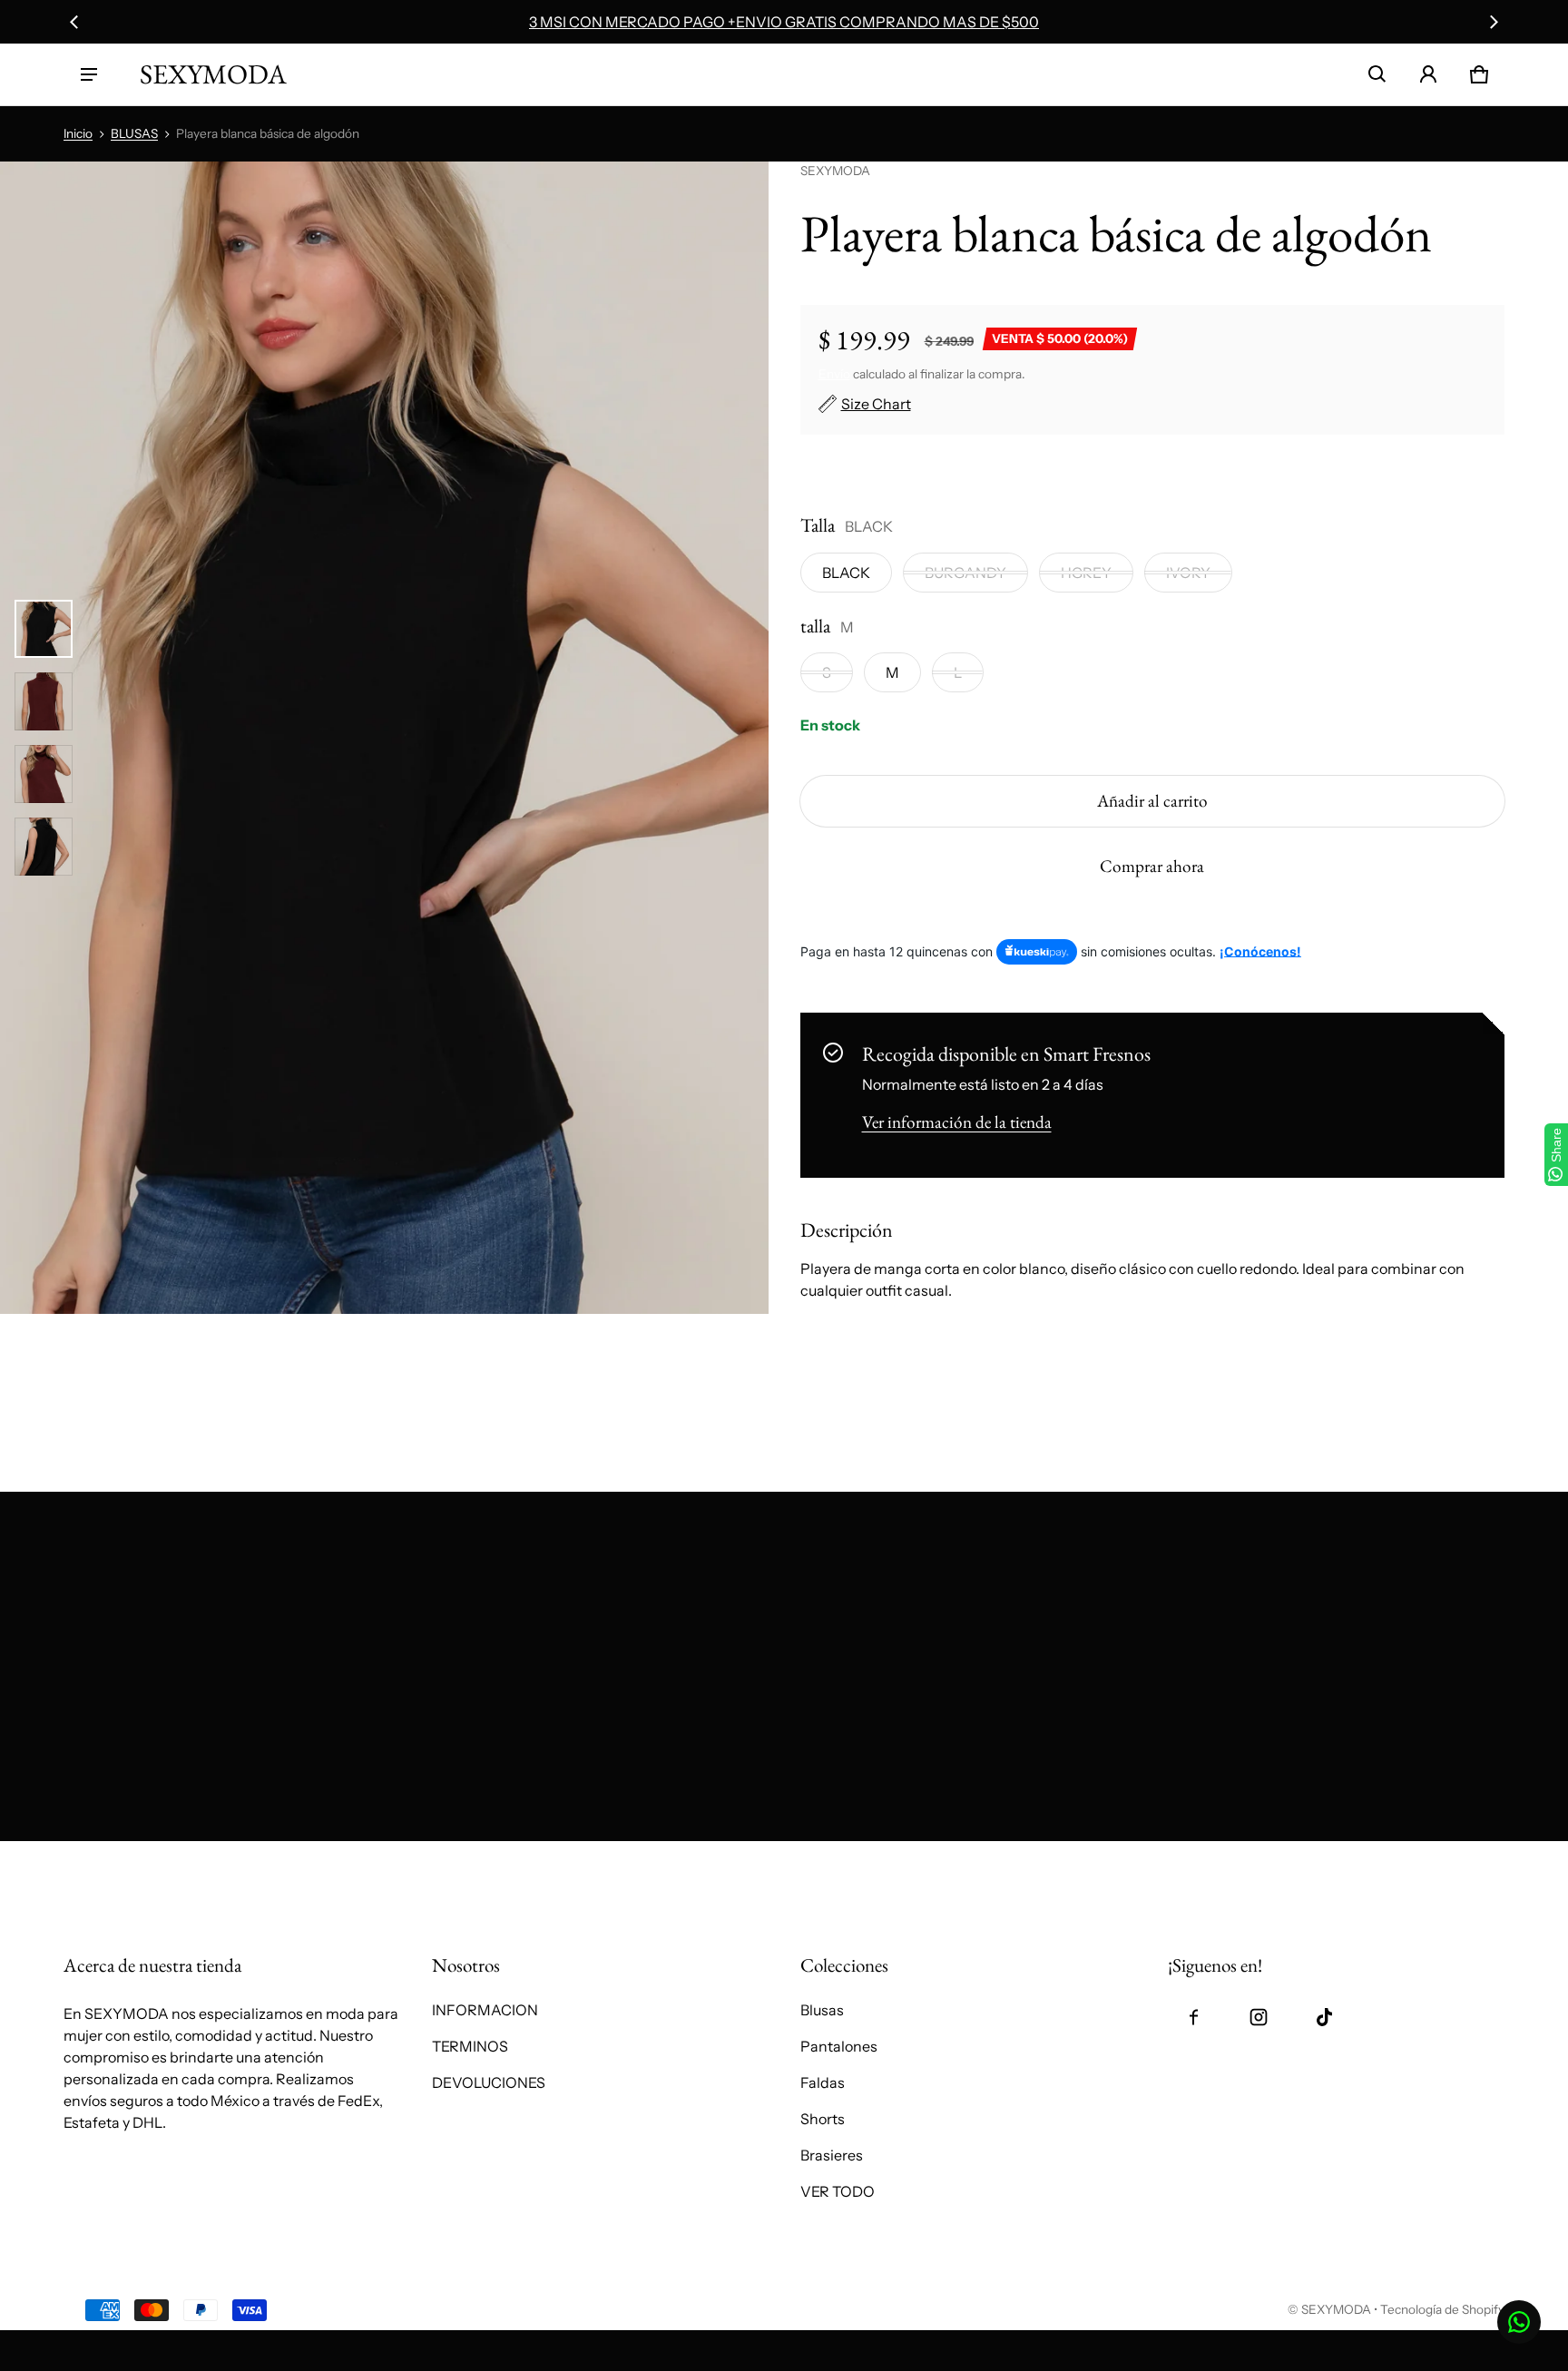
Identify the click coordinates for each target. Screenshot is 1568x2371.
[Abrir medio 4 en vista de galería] (44, 774)
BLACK (846, 573)
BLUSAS (134, 133)
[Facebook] (1193, 2017)
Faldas (823, 2082)
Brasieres (832, 2155)
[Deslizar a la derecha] (1494, 22)
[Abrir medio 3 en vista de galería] (44, 701)
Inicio (78, 133)
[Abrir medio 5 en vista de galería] (44, 847)
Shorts (823, 2119)
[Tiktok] (1324, 2017)
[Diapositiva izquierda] (74, 22)
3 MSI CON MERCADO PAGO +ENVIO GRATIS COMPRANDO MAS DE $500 (784, 22)
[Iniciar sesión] (1428, 74)
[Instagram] (1259, 2017)
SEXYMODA (1336, 2309)
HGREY (1086, 573)
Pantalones (839, 2046)
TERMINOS (470, 2046)
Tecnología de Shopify (1442, 2309)
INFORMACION (485, 2010)
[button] (1377, 74)
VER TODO (838, 2191)
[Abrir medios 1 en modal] (384, 738)
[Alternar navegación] (89, 74)
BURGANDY (965, 573)
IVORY (1188, 573)
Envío (834, 374)
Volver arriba (106, 1861)
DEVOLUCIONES (489, 2082)
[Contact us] (1519, 2322)
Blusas (822, 2010)
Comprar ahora (1152, 866)
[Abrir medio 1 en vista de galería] (44, 629)
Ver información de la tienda (957, 1122)
